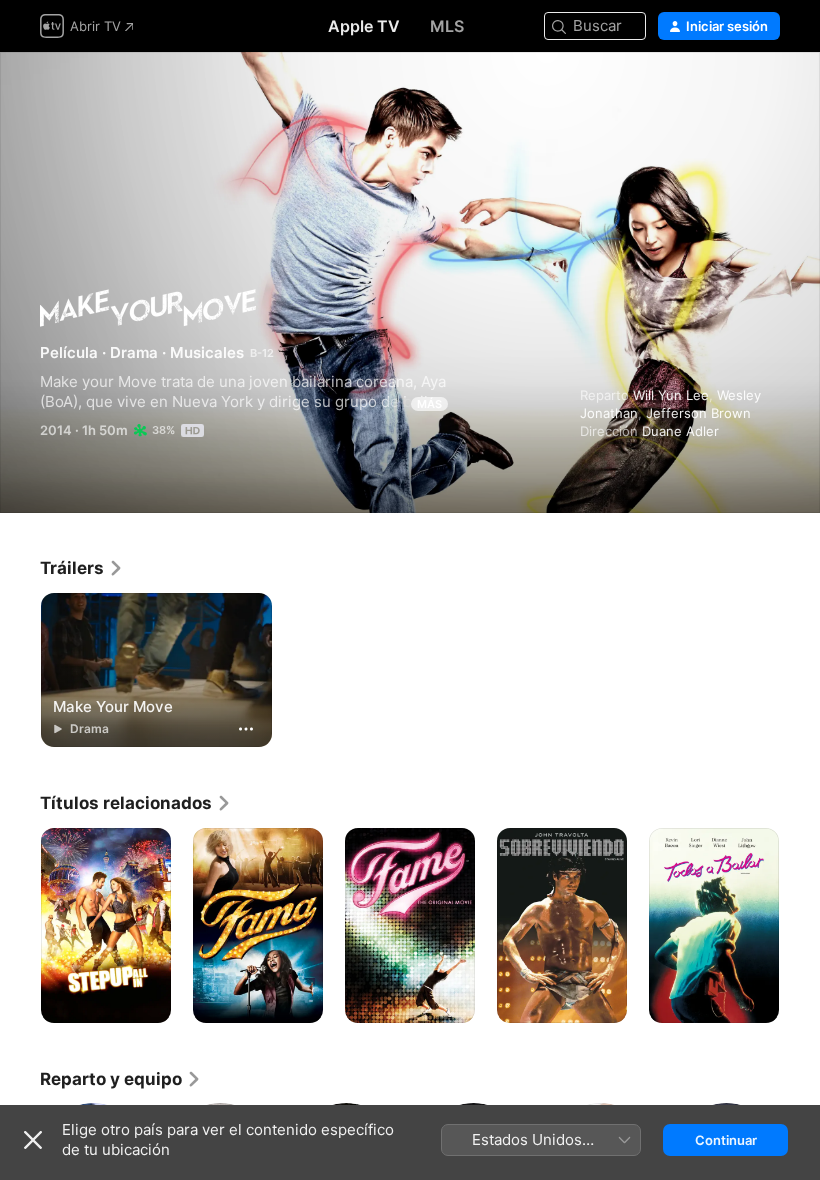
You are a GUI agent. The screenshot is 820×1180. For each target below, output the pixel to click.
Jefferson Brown (698, 413)
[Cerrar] (33, 1140)
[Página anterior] (20, 926)
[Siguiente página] (800, 926)
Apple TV (364, 26)
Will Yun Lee (671, 395)
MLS (447, 26)
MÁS (429, 404)
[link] (82, 568)
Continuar (726, 1140)
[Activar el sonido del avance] (766, 91)
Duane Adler (680, 431)
